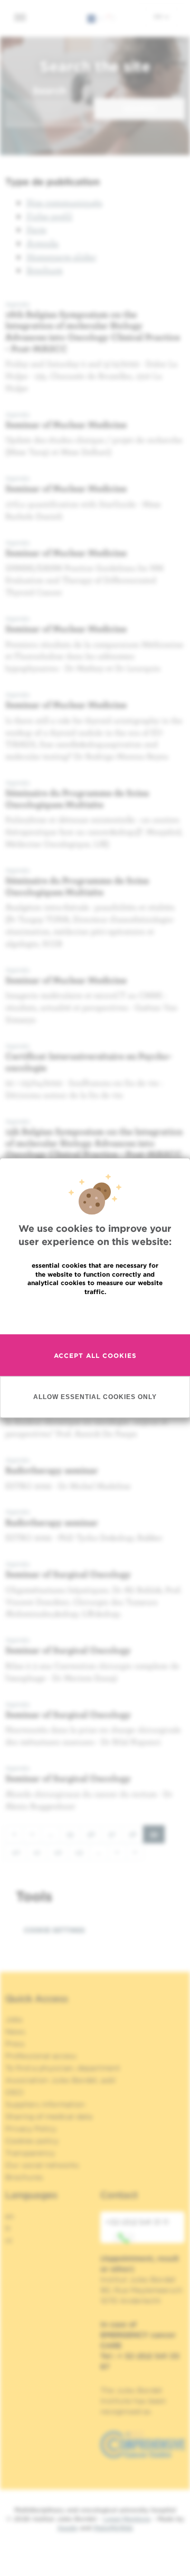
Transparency (30, 2153)
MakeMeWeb (113, 2528)
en (159, 16)
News (15, 2032)
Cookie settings (54, 1930)
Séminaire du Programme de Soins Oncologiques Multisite (77, 798)
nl (9, 2240)
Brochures (24, 2177)
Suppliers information (45, 2104)
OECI (15, 2092)
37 (115, 1834)
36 (94, 1834)
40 (19, 1852)
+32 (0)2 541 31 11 (137, 2222)
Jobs (14, 2019)
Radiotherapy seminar (52, 1470)
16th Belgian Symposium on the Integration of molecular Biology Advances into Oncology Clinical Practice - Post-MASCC (93, 331)
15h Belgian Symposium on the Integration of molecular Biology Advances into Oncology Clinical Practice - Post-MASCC (94, 1143)
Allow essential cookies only (95, 1397)
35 (74, 1834)
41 (40, 1852)
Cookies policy (32, 2141)
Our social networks (42, 2165)
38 (136, 1834)
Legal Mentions (127, 2519)
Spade (68, 2528)
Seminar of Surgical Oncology (68, 1574)
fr (8, 2228)
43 (82, 1852)
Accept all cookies (95, 1356)
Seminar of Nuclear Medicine (66, 424)
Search (49, 90)
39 (157, 1836)
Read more (95, 1314)
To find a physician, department (63, 2068)
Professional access (41, 2056)
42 (61, 1852)
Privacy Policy (31, 2129)
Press (15, 2044)
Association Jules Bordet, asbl (60, 2080)
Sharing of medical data (49, 2117)
